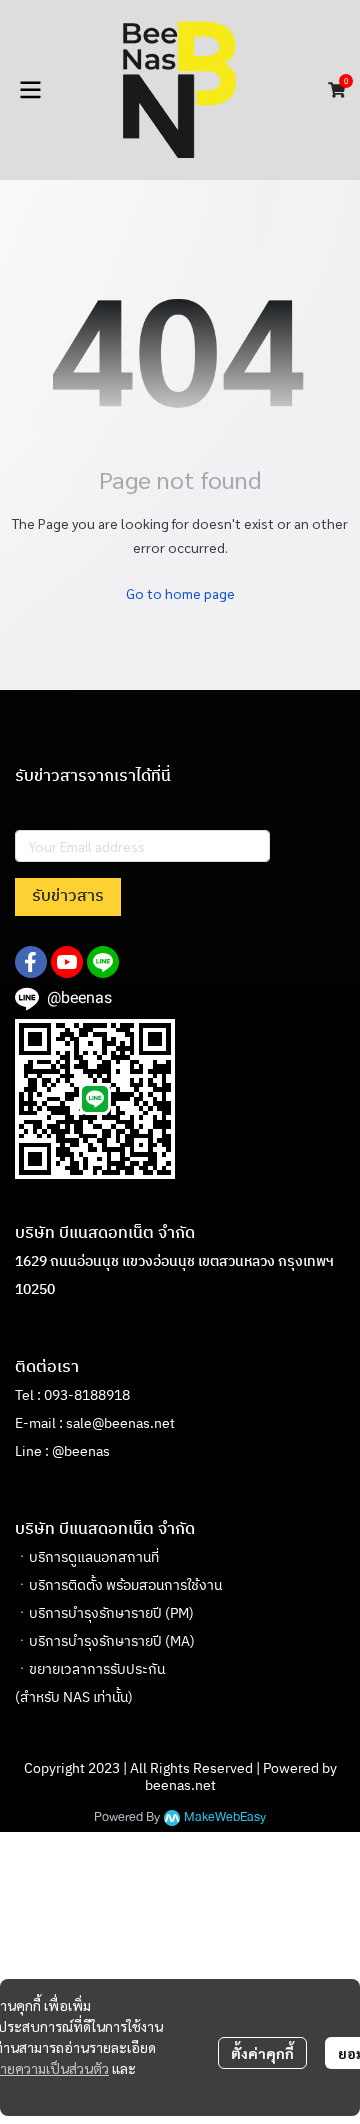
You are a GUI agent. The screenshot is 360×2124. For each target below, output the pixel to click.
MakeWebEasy (225, 1817)
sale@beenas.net (120, 1423)
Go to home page (180, 593)
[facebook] (31, 962)
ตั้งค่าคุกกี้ (262, 2053)
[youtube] (67, 962)
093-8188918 (87, 1395)
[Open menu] (30, 90)
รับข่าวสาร (68, 896)
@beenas (81, 1451)
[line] (103, 962)
